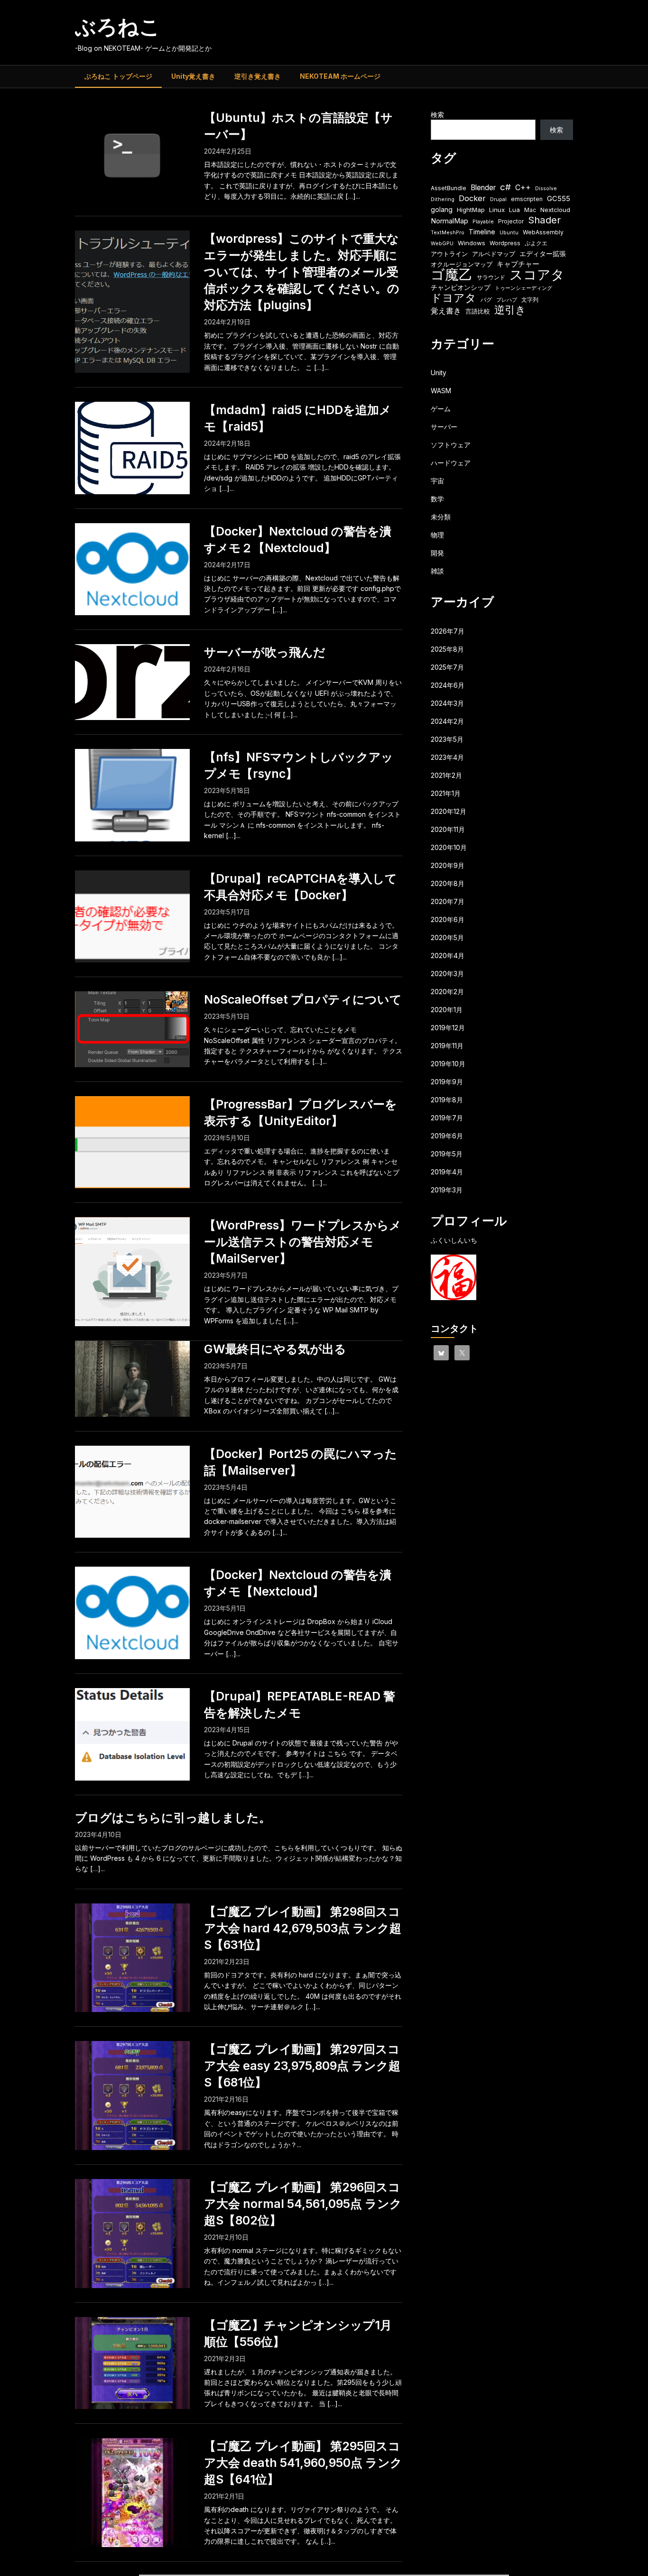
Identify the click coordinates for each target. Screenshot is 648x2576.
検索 (437, 115)
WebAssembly (543, 232)
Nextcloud (555, 210)
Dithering (443, 199)
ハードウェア (451, 463)
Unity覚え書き (193, 76)
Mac (530, 210)
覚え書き (446, 311)
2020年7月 (448, 901)
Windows (472, 243)
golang (442, 209)
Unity (439, 373)
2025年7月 (447, 667)
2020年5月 (447, 937)
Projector (511, 221)
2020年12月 (449, 811)
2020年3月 (447, 974)
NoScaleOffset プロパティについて (303, 999)
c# (505, 187)
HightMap (471, 210)
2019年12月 (448, 1028)
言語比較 (478, 311)
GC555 (559, 199)
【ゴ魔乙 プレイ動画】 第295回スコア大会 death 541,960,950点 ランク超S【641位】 (303, 2463)
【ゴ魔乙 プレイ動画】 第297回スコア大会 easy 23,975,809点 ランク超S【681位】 (302, 2066)
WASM (441, 391)
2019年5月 (447, 1154)
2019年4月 (447, 1172)
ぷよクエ (536, 243)
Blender (483, 188)
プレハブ (507, 300)
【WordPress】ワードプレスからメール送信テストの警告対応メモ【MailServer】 (303, 1242)
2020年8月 (448, 883)
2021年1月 (446, 793)
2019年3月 (447, 1190)
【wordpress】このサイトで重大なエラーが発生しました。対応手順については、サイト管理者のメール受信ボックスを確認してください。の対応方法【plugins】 (302, 272)
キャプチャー (518, 264)
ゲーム (441, 409)
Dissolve (546, 189)
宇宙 (437, 481)
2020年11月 (448, 829)
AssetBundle (449, 188)
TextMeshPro (448, 233)
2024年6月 (448, 685)
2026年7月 (448, 631)
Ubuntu (509, 233)
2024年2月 (447, 721)
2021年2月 (446, 775)
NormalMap (449, 221)
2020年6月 (448, 919)
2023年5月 (447, 739)
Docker (472, 198)
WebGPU (442, 244)
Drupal (498, 199)
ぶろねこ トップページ (118, 76)
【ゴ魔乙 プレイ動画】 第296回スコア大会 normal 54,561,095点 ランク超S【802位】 (303, 2204)
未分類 (441, 517)
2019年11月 (447, 1046)
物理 (437, 535)
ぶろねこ (118, 27)
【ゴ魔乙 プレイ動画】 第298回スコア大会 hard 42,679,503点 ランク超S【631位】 (303, 1928)
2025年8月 (447, 649)
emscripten (527, 199)
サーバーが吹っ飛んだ (265, 652)
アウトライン (449, 254)
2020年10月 (449, 847)
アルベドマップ (494, 254)
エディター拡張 (543, 254)
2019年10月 (448, 1064)
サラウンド (491, 277)
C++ (523, 188)
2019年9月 (447, 1082)
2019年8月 (447, 1100)
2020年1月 (447, 1010)
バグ (486, 300)
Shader (544, 220)
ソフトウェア (451, 445)
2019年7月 (447, 1118)
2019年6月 (447, 1136)
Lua (514, 210)
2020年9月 (448, 865)
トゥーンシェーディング (523, 288)
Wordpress (505, 243)
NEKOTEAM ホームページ (340, 76)
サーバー (444, 427)
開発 (437, 553)
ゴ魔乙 (452, 274)
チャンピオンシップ (461, 287)
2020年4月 (448, 956)
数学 (437, 499)
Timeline (482, 232)
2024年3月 (447, 703)
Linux (497, 210)
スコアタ (537, 275)
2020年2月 (447, 992)
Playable (483, 222)
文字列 (530, 300)
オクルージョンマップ (462, 264)
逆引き (510, 310)
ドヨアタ (454, 298)
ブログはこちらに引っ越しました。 (173, 1818)
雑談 (437, 571)
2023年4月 (447, 757)
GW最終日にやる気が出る (275, 1349)
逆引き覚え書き (258, 76)
